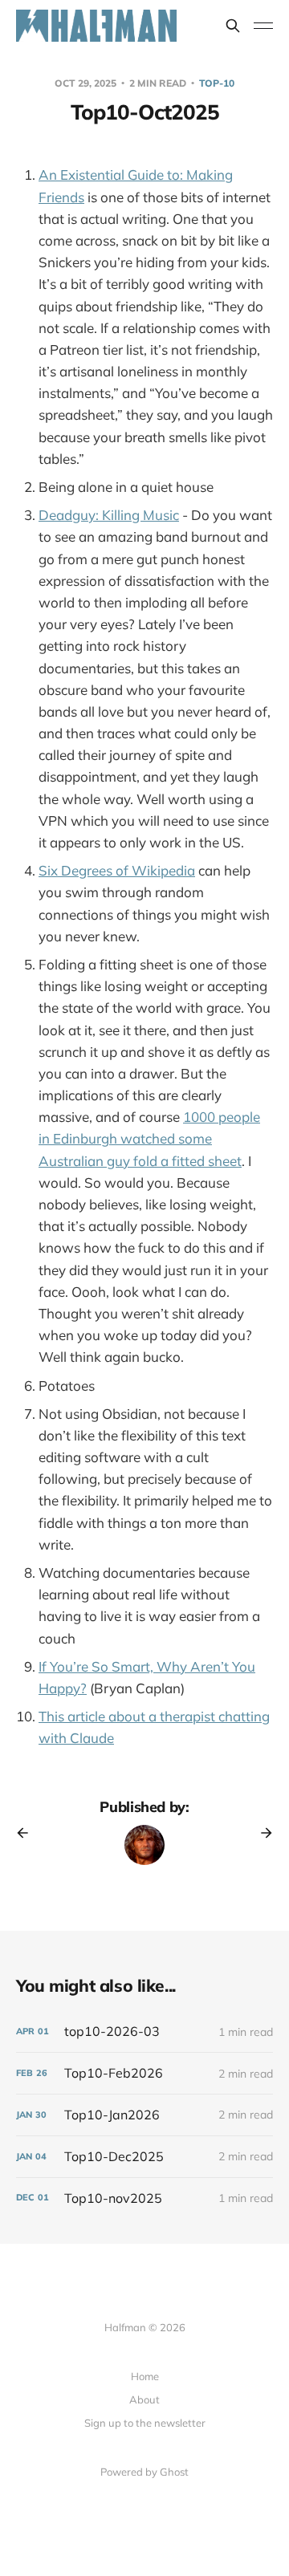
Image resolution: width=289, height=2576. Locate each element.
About (144, 2399)
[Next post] (261, 1833)
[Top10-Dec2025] (144, 2157)
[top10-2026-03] (144, 2032)
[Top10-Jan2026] (144, 2115)
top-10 (217, 83)
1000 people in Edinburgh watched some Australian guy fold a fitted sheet (149, 1138)
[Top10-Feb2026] (144, 2073)
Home (145, 2376)
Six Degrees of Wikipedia (117, 870)
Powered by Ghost (144, 2472)
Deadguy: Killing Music (109, 515)
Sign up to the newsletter (145, 2423)
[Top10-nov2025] (144, 2198)
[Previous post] (28, 1833)
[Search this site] (233, 26)
